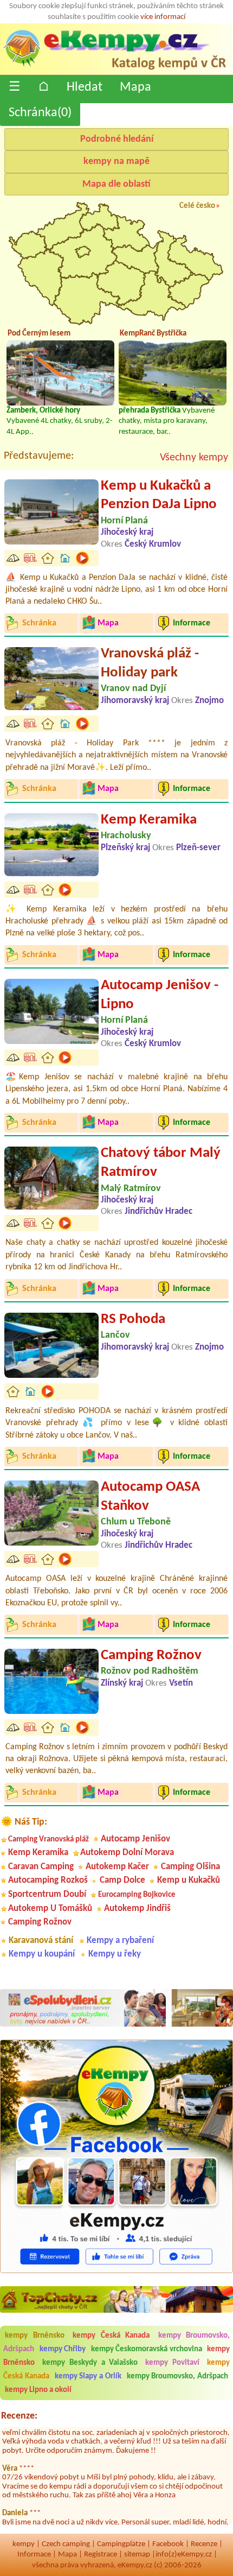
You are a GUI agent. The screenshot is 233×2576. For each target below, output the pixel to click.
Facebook (168, 2544)
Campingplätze (121, 2544)
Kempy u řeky (115, 1954)
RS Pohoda (133, 1319)
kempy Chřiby (63, 2349)
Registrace (101, 2555)
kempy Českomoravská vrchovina (147, 2349)
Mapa (135, 87)
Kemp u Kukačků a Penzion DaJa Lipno (159, 496)
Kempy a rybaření (120, 1941)
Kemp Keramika (149, 820)
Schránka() (40, 113)
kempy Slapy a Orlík (88, 2376)
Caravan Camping (41, 1867)
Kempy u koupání (42, 1954)
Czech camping (66, 2544)
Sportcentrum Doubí (47, 1894)
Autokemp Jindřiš (137, 1909)
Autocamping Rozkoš (48, 1880)
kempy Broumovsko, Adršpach (178, 2376)
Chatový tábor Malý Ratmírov (161, 1163)
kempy (24, 2544)
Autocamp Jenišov (135, 1839)
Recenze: (19, 2416)
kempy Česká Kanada (111, 2336)
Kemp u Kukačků (189, 1880)
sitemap (137, 2555)
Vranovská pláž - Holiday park (150, 663)
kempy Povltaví (172, 2363)
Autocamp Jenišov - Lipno (160, 995)
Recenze (204, 2544)
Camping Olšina (190, 1867)
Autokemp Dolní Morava (127, 1853)
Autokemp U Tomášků (50, 1909)
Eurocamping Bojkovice (137, 1895)
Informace (34, 2555)
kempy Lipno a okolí (38, 2390)
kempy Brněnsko (35, 2336)
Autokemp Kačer (117, 1867)
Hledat (85, 87)
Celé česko (197, 206)
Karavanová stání (41, 1941)
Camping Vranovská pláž (48, 1840)
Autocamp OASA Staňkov (150, 1497)
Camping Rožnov (151, 1656)
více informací (163, 17)
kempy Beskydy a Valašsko (90, 2363)
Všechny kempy (194, 458)
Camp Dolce (122, 1880)
